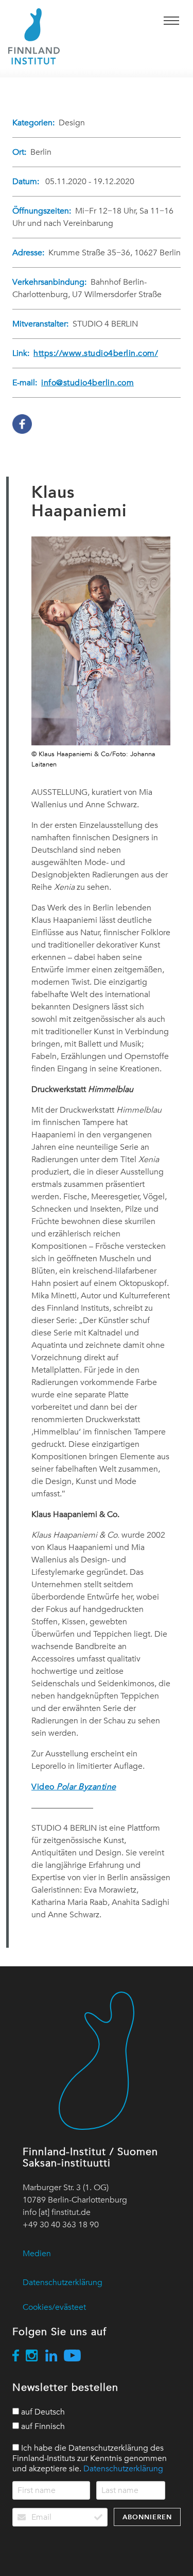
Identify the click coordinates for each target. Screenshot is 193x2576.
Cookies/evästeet (54, 2307)
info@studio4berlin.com (87, 383)
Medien (37, 2254)
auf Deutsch (42, 2412)
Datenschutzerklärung (63, 2282)
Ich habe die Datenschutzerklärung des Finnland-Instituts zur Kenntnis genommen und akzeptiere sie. (90, 2458)
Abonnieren (147, 2517)
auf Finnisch (42, 2426)
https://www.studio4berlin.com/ (96, 353)
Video (74, 1787)
